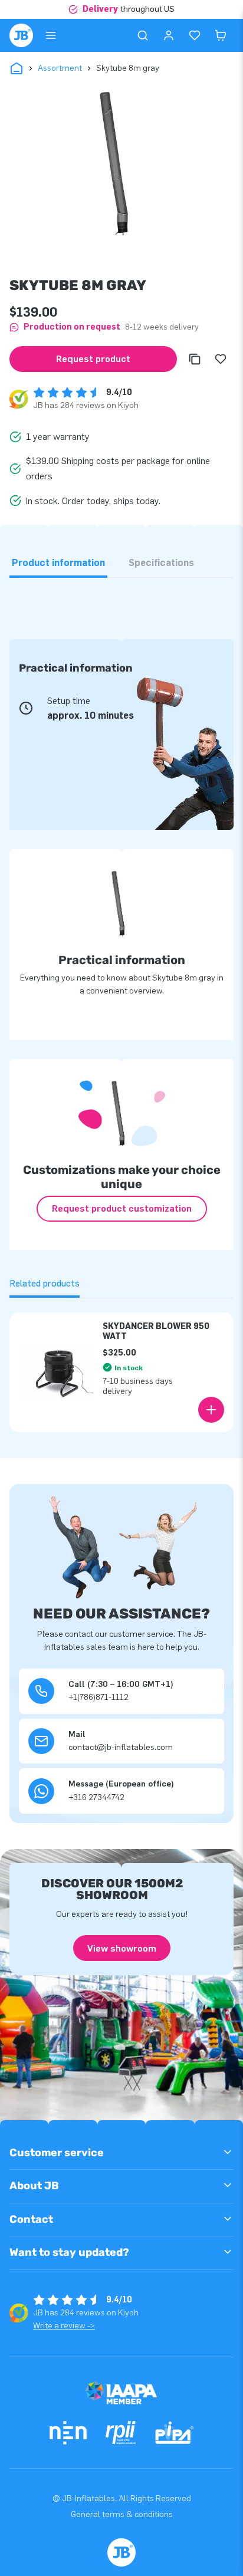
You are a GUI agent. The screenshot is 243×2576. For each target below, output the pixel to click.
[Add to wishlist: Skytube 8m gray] (221, 359)
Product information (58, 563)
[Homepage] (21, 35)
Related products (45, 1283)
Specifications (161, 563)
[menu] (51, 35)
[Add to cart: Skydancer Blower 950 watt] (211, 1410)
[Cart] (221, 35)
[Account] (169, 35)
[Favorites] (195, 35)
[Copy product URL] (195, 359)
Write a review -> (64, 2326)
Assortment (60, 68)
